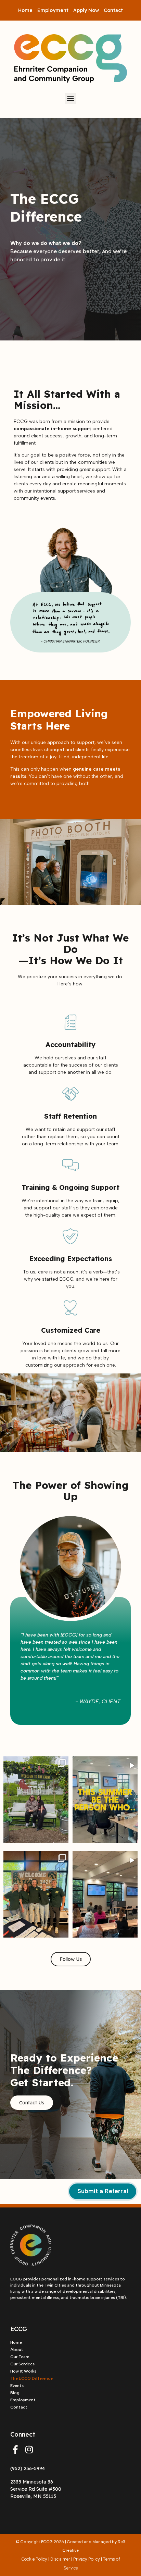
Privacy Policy (87, 2559)
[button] (71, 98)
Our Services (22, 2364)
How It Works (23, 2371)
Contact (113, 10)
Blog (15, 2393)
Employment (53, 10)
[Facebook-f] (15, 2450)
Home (25, 10)
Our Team (20, 2357)
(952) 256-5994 (28, 2468)
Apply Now (86, 10)
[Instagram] (29, 2450)
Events (17, 2386)
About (17, 2350)
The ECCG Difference (31, 2378)
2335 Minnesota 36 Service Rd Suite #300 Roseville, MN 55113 (36, 2489)
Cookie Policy (34, 2559)
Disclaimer (60, 2559)
